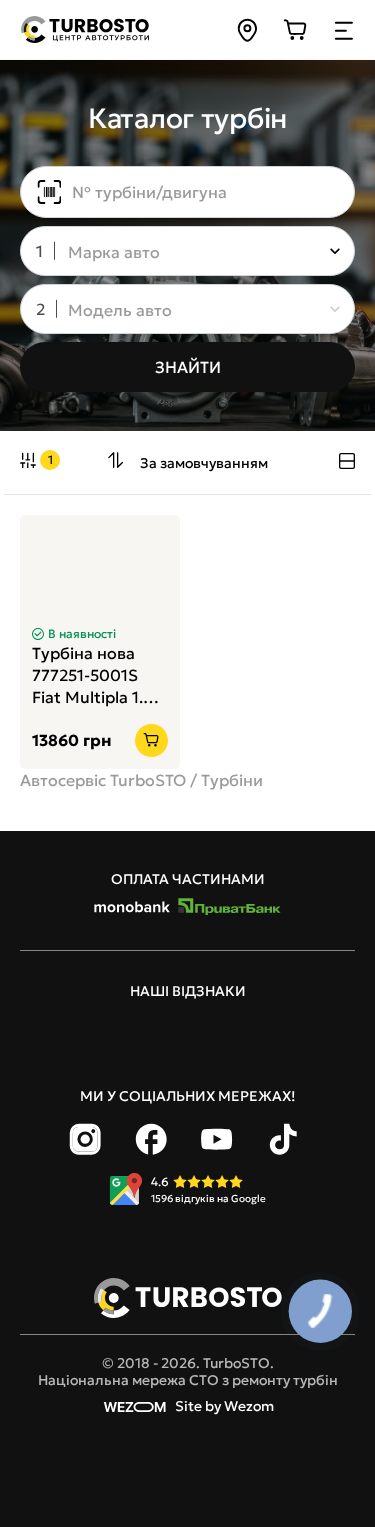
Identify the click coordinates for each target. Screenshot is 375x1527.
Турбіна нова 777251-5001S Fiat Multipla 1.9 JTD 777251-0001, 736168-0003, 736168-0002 (99, 675)
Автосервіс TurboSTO (103, 780)
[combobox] (173, 253)
